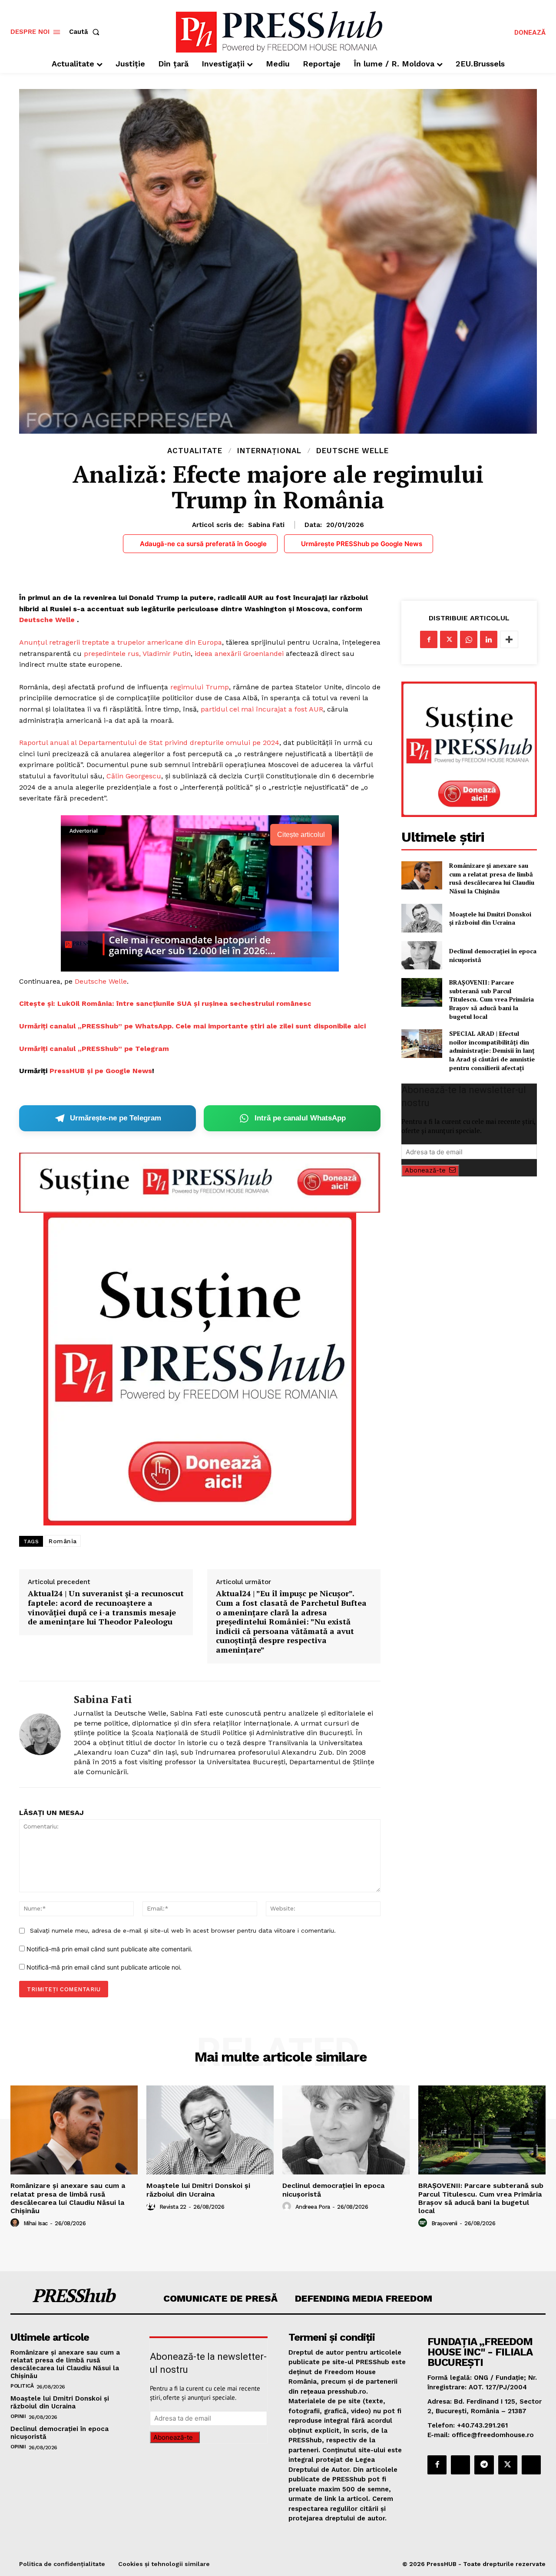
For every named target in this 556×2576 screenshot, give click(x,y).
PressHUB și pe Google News (101, 1071)
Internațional (269, 451)
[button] (86, 32)
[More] (509, 639)
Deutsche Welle (352, 451)
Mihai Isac (36, 2223)
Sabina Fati (266, 525)
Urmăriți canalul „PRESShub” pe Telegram (94, 1049)
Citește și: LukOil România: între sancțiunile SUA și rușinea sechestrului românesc (166, 1003)
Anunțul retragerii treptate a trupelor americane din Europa (121, 642)
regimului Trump (200, 687)
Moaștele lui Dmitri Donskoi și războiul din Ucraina (490, 918)
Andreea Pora (313, 2207)
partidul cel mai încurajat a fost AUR (262, 709)
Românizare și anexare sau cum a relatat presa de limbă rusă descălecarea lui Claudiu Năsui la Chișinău (492, 878)
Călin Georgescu (134, 776)
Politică (22, 2386)
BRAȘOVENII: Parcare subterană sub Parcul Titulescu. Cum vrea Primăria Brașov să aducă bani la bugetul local (491, 999)
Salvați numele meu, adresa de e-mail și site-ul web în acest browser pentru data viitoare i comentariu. (183, 1930)
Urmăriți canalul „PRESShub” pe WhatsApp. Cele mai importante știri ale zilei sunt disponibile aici (192, 1026)
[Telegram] (484, 2465)
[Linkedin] (489, 639)
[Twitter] (449, 639)
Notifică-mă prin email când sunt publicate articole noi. (104, 1967)
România (63, 1541)
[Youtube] (531, 2465)
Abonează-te (425, 1170)
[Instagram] (460, 2465)
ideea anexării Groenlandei (239, 654)
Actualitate (195, 451)
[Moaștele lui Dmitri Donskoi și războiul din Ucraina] (422, 918)
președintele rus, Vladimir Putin (137, 654)
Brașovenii (444, 2223)
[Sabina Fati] (40, 1734)
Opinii (18, 2416)
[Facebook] (429, 639)
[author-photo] (16, 2223)
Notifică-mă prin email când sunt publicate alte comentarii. (109, 1949)
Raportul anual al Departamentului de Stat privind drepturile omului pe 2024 (149, 743)
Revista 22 (173, 2207)
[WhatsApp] (469, 639)
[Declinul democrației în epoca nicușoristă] (422, 955)
